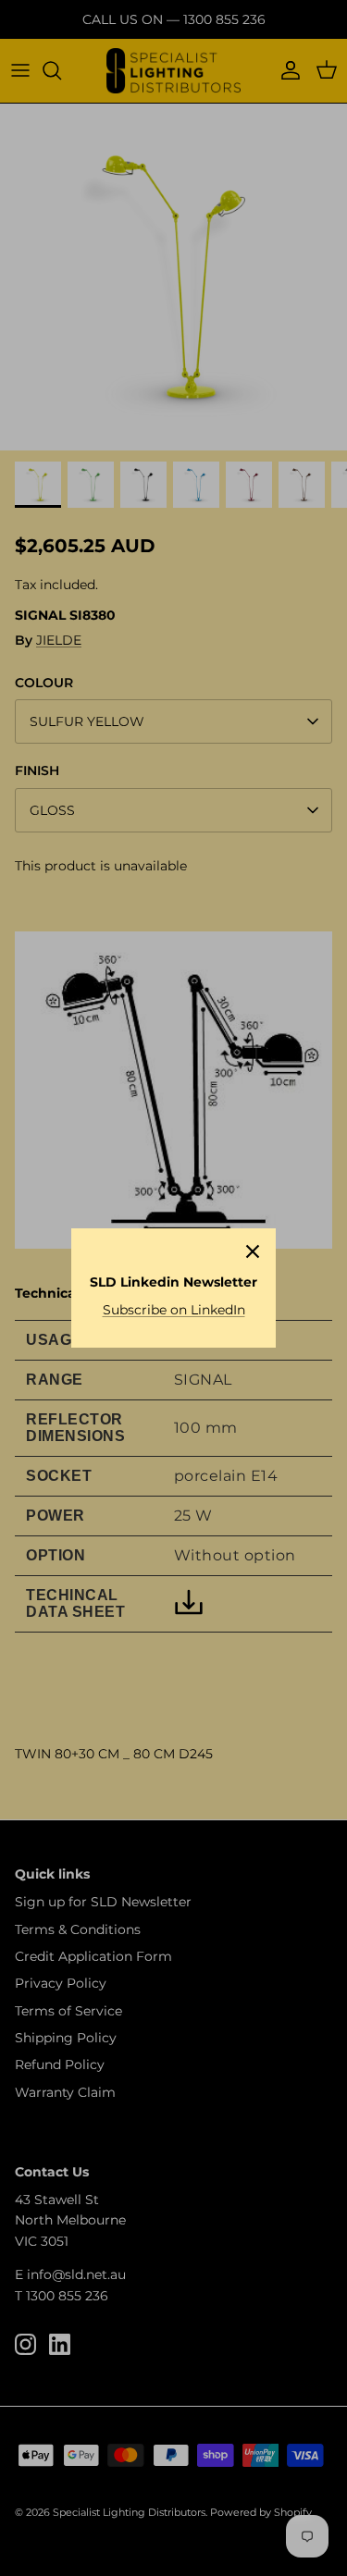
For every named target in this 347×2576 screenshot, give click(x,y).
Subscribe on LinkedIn (174, 1310)
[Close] (253, 1251)
